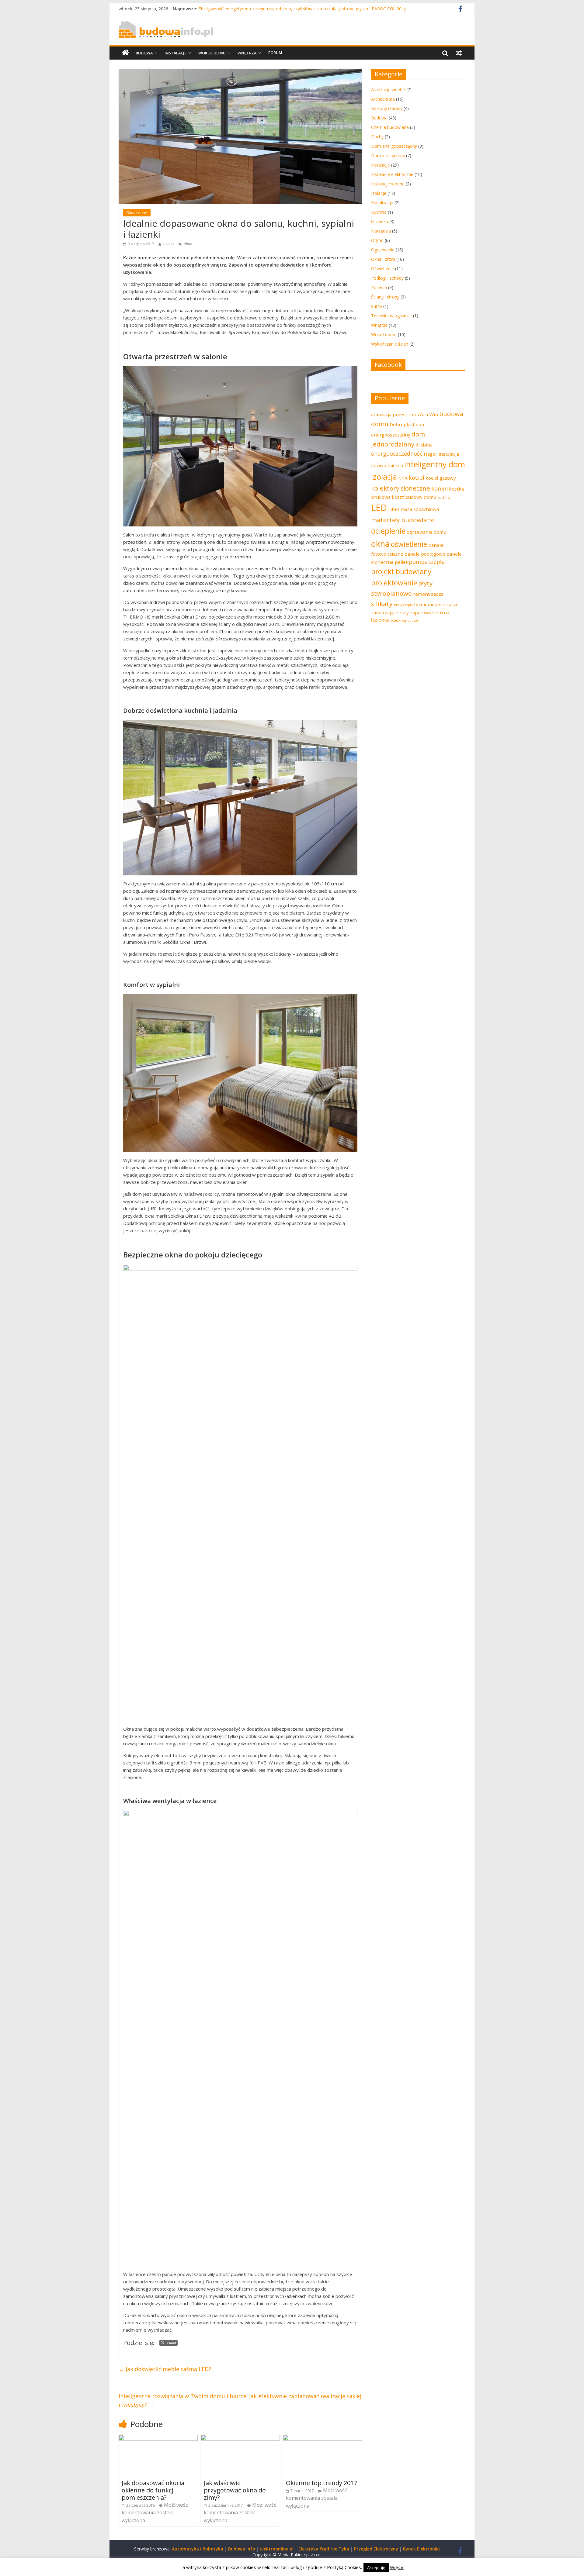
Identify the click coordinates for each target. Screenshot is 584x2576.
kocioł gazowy (441, 478)
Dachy (377, 137)
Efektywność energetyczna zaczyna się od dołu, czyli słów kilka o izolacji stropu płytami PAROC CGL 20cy (302, 9)
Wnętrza (247, 53)
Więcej (397, 2567)
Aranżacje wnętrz (388, 90)
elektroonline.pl (277, 2549)
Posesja (379, 287)
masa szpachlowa (420, 509)
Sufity (377, 306)
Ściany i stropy (385, 297)
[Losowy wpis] (459, 53)
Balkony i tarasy (387, 108)
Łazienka (380, 221)
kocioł (417, 478)
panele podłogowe (425, 554)
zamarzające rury (390, 612)
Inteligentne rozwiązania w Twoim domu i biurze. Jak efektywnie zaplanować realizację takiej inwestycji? (240, 2400)
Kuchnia (379, 212)
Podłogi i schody (387, 278)
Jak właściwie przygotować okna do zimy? (235, 2490)
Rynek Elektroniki (421, 2549)
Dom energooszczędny (394, 146)
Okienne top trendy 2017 (322, 2483)
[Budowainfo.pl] (166, 24)
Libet (394, 509)
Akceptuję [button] (376, 2567)
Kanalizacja (382, 203)
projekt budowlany (401, 572)
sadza (437, 594)
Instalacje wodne (388, 184)
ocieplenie (388, 531)
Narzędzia (381, 231)
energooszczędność (397, 453)
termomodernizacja (436, 604)
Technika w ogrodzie (391, 316)
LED (379, 508)
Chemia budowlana (390, 127)
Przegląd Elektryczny (376, 2549)
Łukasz (169, 244)
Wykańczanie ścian (390, 344)
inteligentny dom (435, 464)
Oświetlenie (382, 269)
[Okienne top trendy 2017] (322, 2438)
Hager (431, 454)
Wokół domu (212, 53)
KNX (403, 478)
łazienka (380, 620)
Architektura (383, 99)
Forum (275, 53)
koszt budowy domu (414, 497)
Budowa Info (242, 2549)
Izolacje (379, 193)
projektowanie (394, 583)
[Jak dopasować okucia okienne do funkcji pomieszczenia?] (158, 2438)
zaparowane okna (430, 612)
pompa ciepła (427, 562)
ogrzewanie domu (426, 532)
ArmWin (429, 414)
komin (440, 488)
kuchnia (444, 498)
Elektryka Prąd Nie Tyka (324, 2549)
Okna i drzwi (137, 213)
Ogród (377, 240)
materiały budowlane (403, 520)
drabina (424, 445)
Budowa (144, 53)
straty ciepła (403, 605)
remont (421, 594)
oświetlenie (409, 544)
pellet (401, 562)
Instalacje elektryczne (392, 174)
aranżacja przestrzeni (395, 414)
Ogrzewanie (383, 250)
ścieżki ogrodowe (404, 620)
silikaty (382, 604)
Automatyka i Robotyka (198, 2549)
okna (188, 244)
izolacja (384, 477)
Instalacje (176, 53)
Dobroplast (402, 424)
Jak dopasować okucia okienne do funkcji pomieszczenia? (153, 2490)
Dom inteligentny (388, 155)
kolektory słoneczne (401, 488)
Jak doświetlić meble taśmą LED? (165, 2369)
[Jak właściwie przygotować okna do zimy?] (240, 2438)
